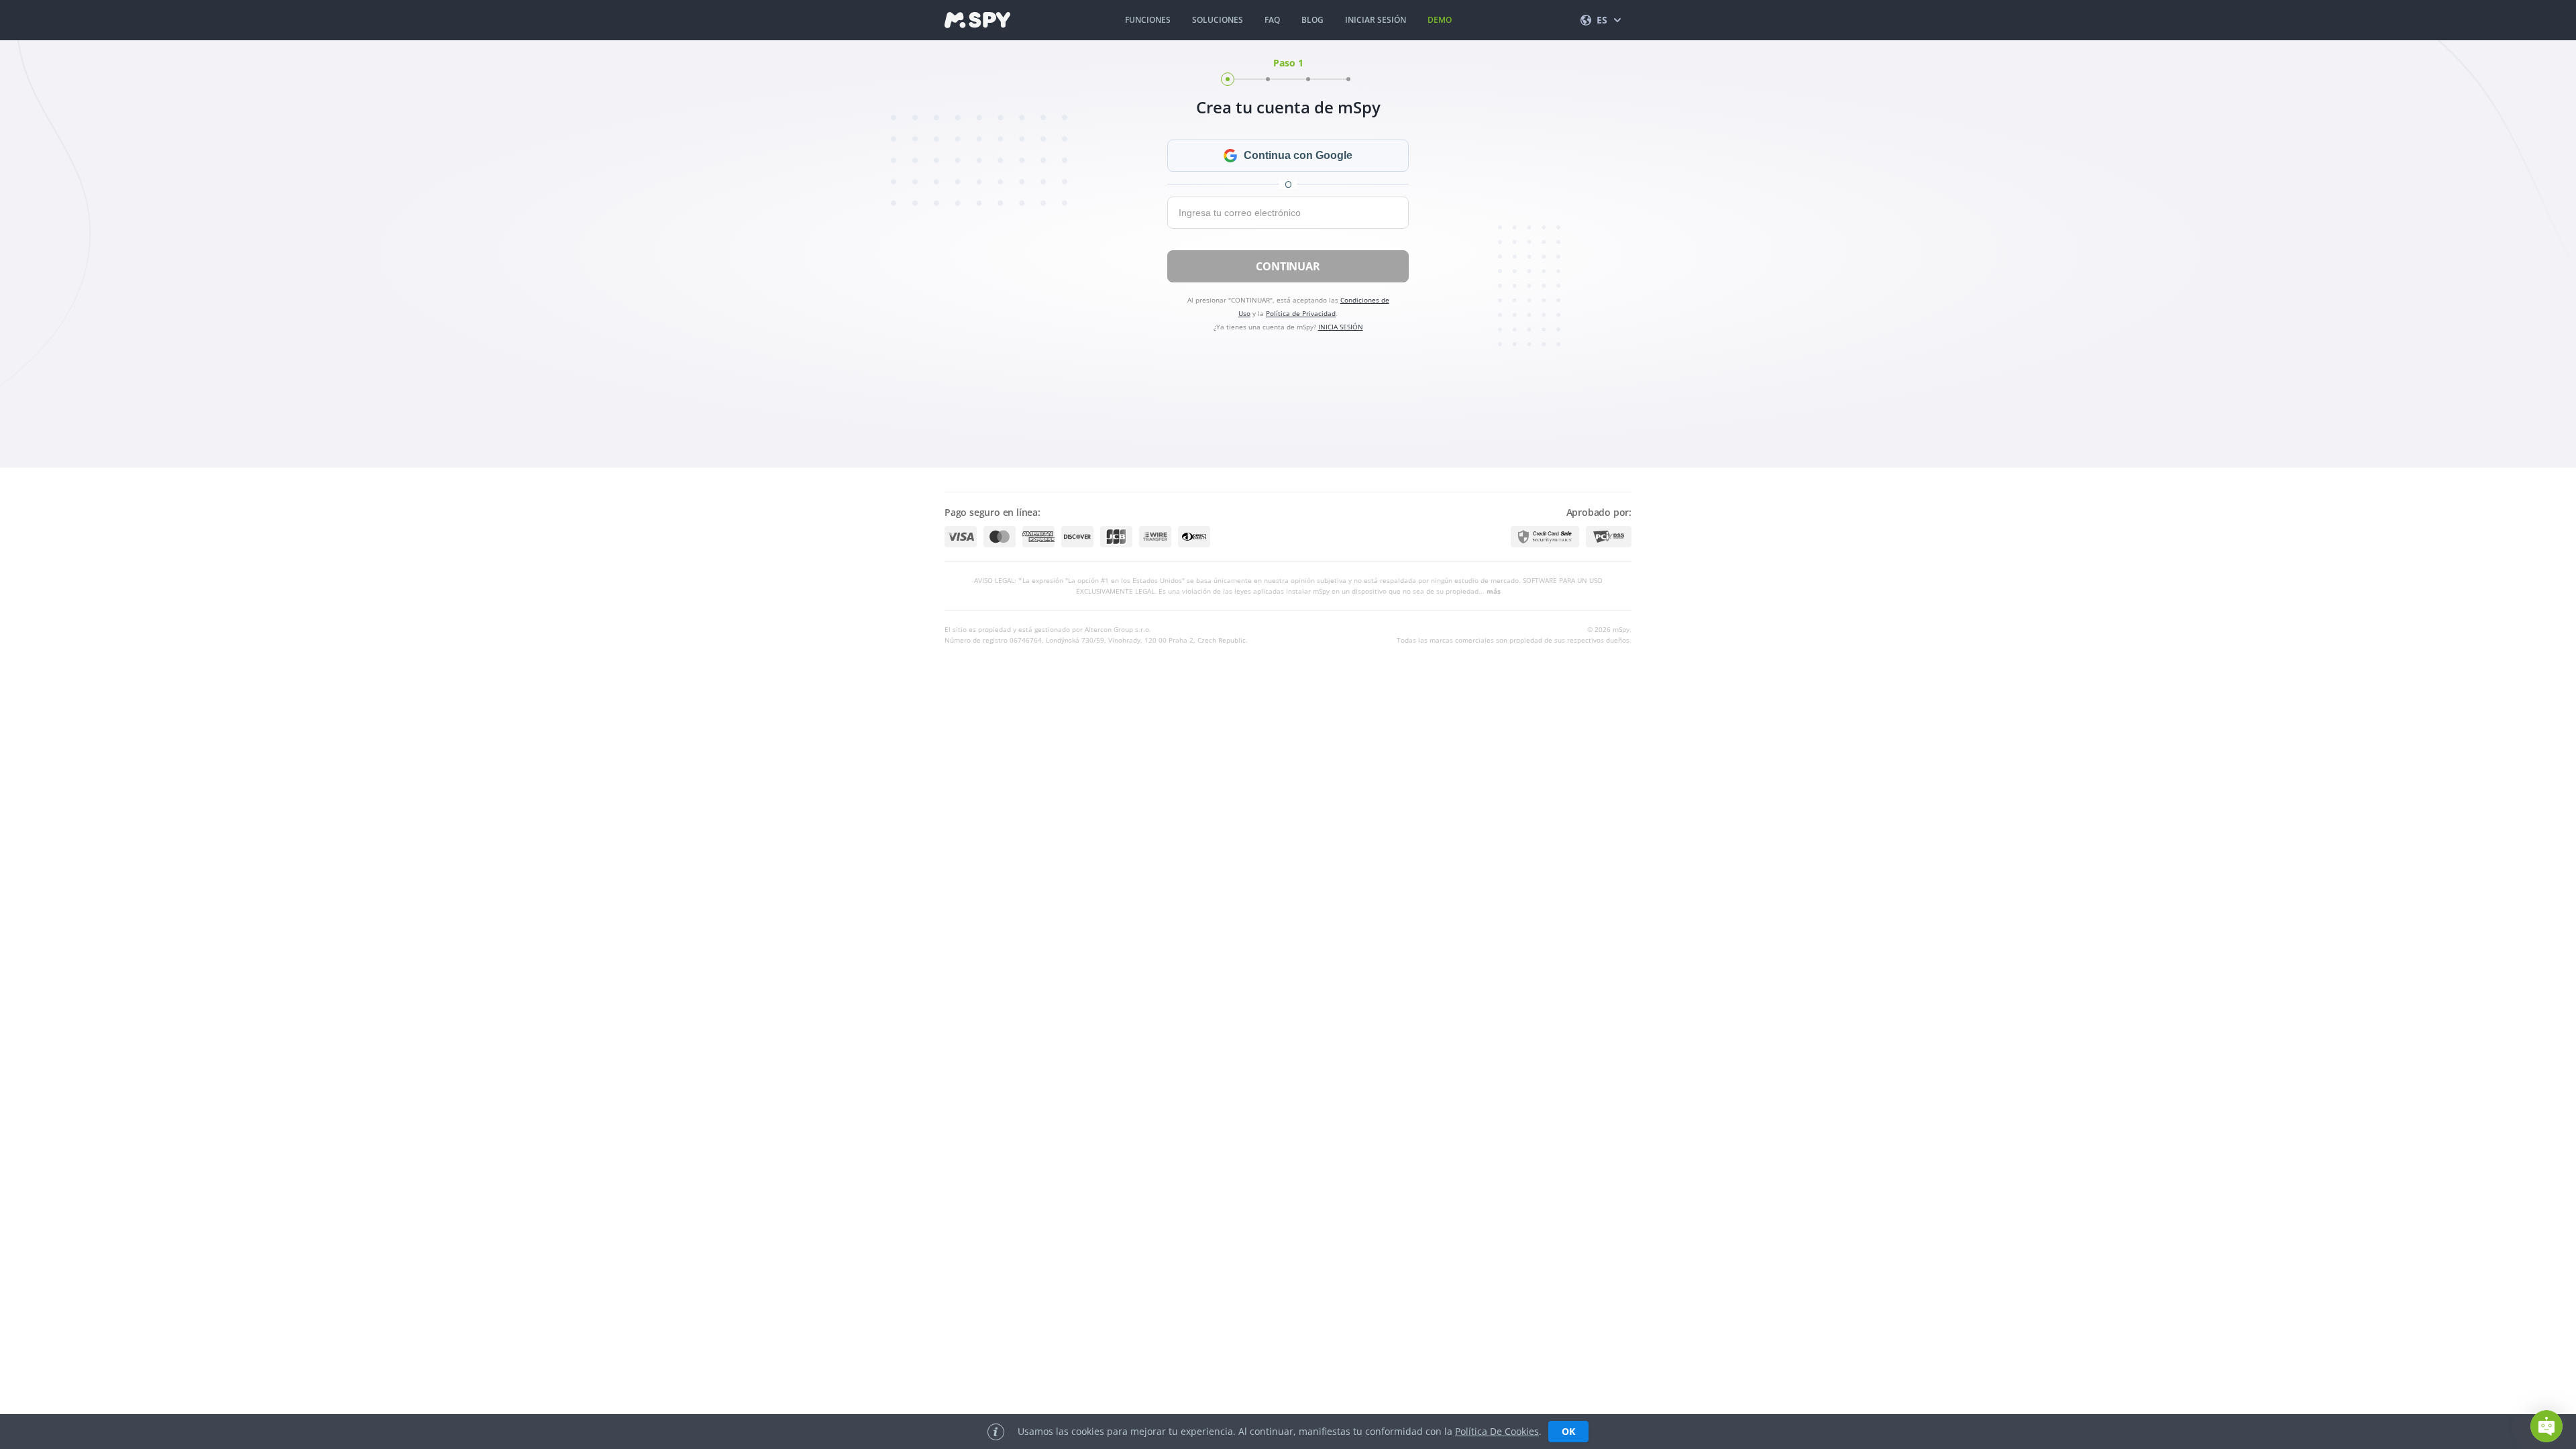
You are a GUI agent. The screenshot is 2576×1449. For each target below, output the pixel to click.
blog (1312, 20)
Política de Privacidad (1301, 313)
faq (1272, 20)
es (1602, 20)
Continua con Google (1298, 155)
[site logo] (977, 20)
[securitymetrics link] (1545, 537)
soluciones (1218, 20)
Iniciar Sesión (1376, 20)
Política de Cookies (1497, 1431)
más (1494, 591)
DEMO (1440, 20)
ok (1568, 1431)
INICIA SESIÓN (1341, 327)
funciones (1148, 20)
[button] (2546, 1426)
